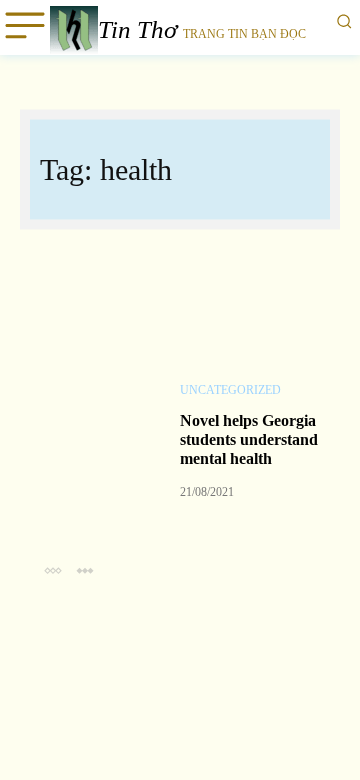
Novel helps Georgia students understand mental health (249, 439)
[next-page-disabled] (84, 569)
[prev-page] (52, 569)
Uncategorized (230, 390)
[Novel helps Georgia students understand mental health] (100, 424)
